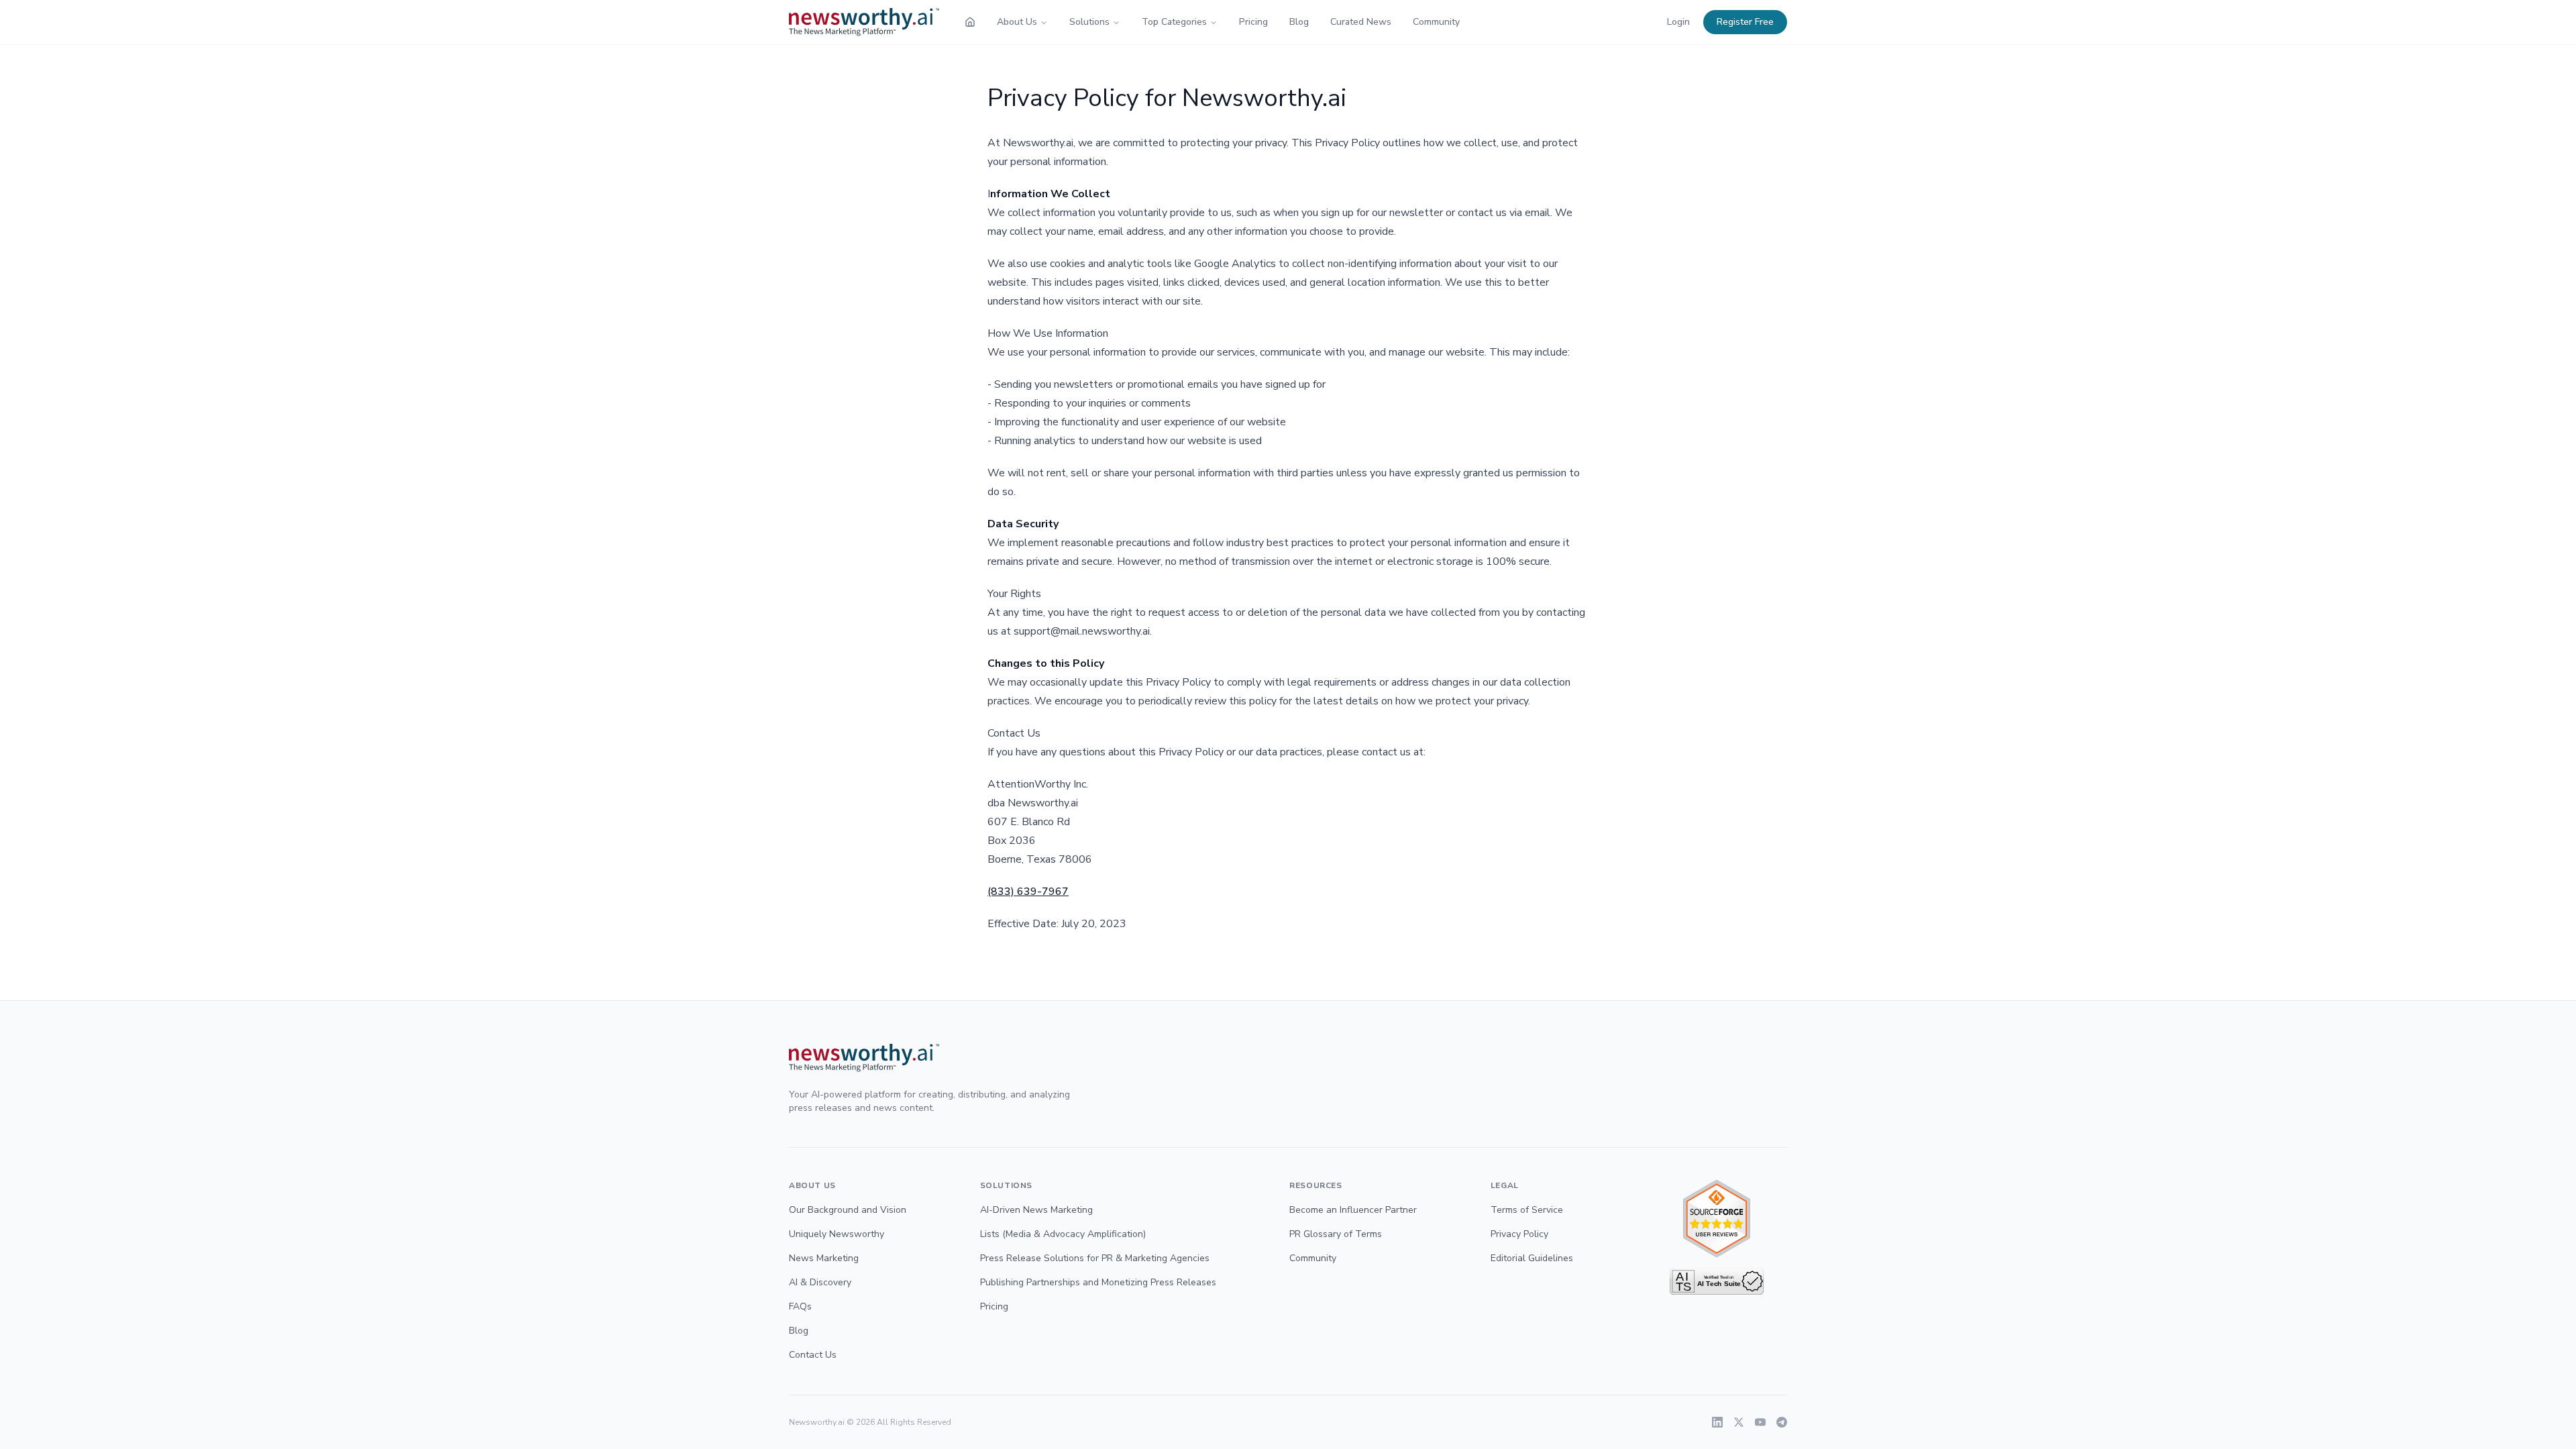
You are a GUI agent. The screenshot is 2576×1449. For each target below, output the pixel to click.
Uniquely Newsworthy (837, 1234)
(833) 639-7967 (1028, 892)
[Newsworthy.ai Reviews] (1717, 1219)
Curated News (1361, 22)
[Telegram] (1782, 1422)
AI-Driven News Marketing (1036, 1210)
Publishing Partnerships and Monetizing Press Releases (1098, 1282)
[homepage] (970, 22)
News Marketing (824, 1258)
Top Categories (1174, 22)
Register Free (1745, 22)
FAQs (800, 1306)
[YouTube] (1760, 1422)
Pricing (1253, 22)
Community (1436, 22)
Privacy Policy (1519, 1234)
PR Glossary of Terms (1336, 1234)
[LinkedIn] (1717, 1422)
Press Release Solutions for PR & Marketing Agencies (1095, 1258)
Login (1678, 22)
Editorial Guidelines (1532, 1258)
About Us (1017, 22)
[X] (1739, 1422)
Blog (1299, 22)
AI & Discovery (820, 1282)
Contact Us (813, 1355)
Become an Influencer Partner (1353, 1210)
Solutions (1089, 22)
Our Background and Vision (848, 1210)
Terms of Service (1527, 1210)
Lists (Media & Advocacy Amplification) (1063, 1234)
